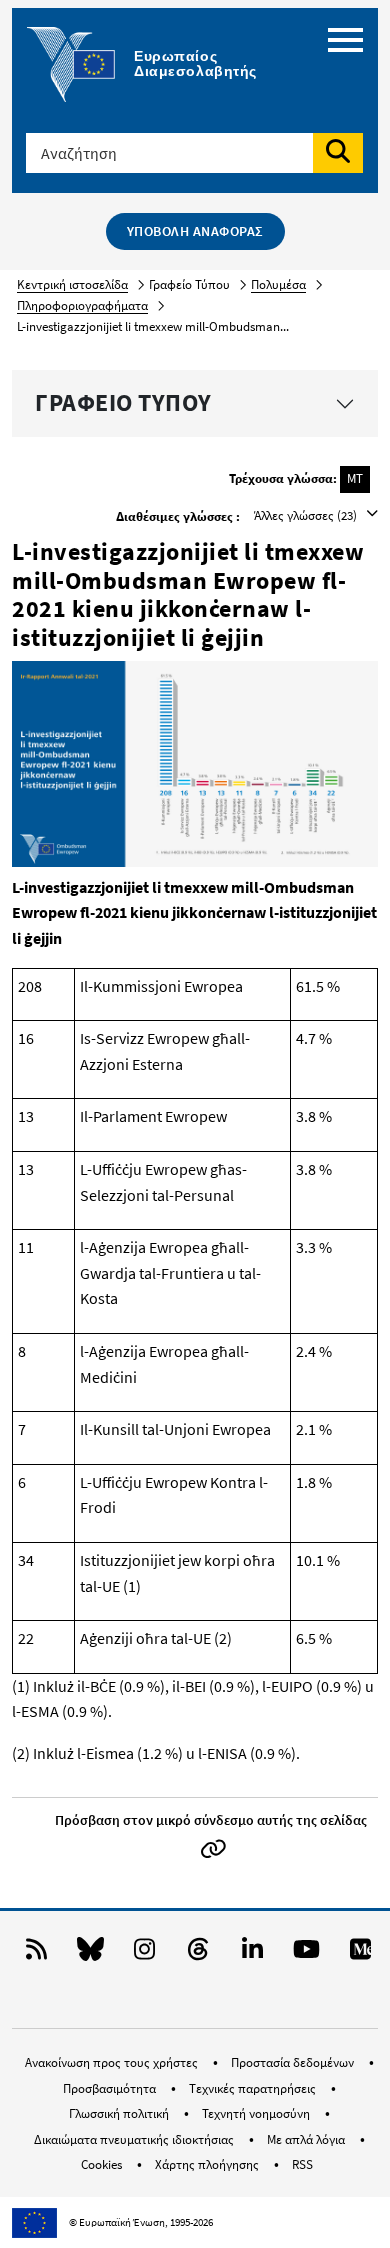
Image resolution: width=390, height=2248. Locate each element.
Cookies (103, 2164)
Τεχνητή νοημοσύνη (257, 2113)
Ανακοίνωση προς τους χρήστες (113, 2062)
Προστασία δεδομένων (294, 2062)
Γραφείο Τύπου (123, 402)
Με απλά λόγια (307, 2139)
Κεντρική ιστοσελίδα (72, 284)
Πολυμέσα (278, 284)
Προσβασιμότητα (111, 2088)
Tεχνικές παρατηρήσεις (254, 2088)
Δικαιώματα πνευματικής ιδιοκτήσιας (135, 2139)
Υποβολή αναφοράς (195, 231)
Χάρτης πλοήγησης (208, 2164)
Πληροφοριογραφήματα (82, 305)
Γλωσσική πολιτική (120, 2113)
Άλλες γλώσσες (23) (307, 515)
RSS (302, 2164)
